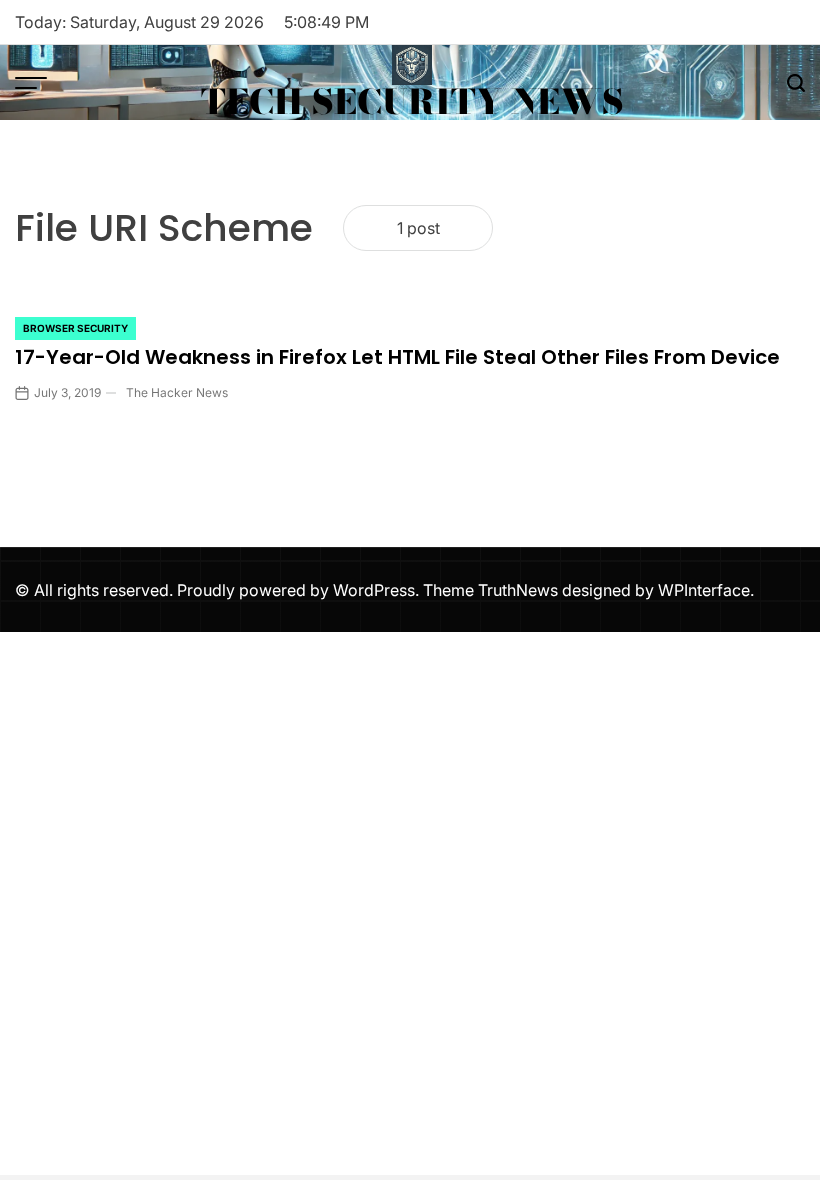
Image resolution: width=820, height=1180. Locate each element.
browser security (75, 328)
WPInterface (704, 590)
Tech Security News (412, 102)
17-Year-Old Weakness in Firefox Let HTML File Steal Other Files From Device (397, 357)
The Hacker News (177, 392)
